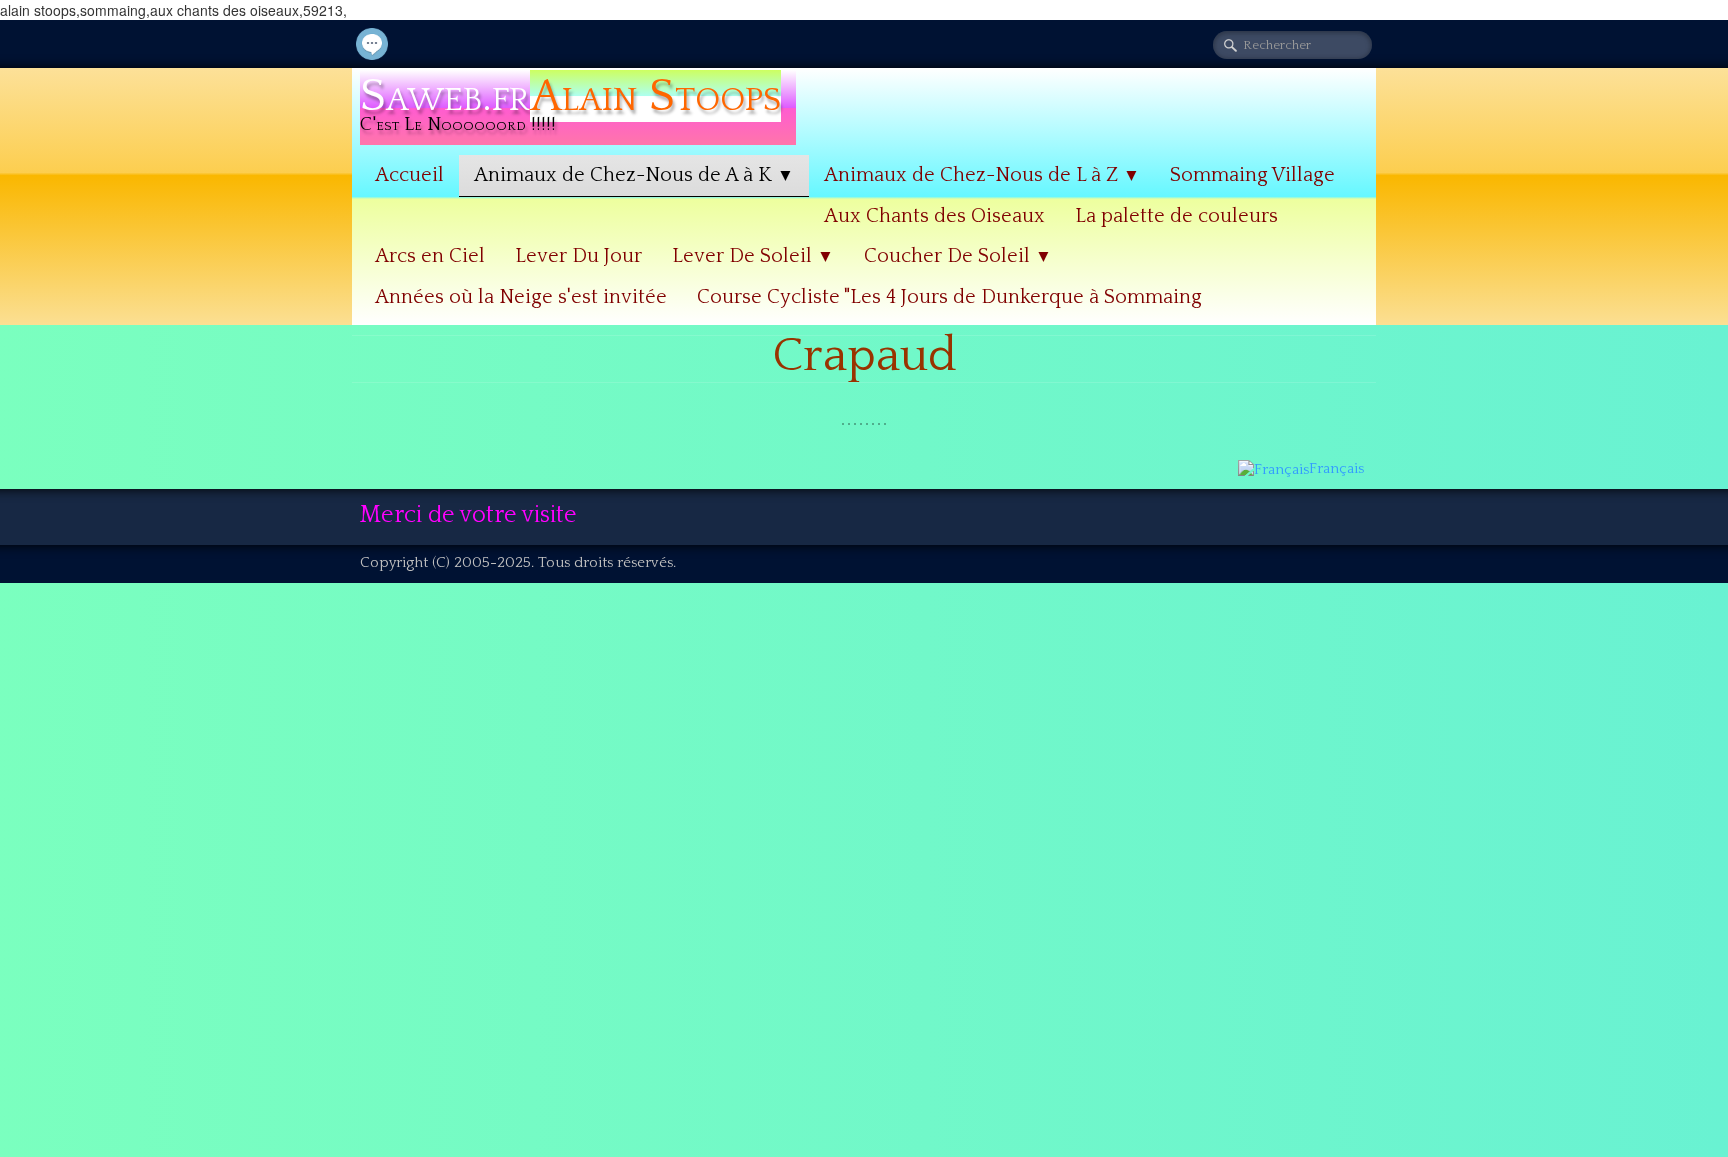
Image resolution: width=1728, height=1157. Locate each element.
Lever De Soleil (753, 256)
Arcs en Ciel (430, 256)
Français (1338, 468)
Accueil (409, 175)
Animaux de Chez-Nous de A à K (634, 175)
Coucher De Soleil (958, 256)
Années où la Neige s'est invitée (521, 297)
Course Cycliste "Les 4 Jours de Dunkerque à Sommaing (949, 297)
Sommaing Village (1252, 175)
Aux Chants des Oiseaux (934, 216)
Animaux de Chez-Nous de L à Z (982, 175)
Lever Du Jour (578, 256)
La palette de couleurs (1176, 216)
